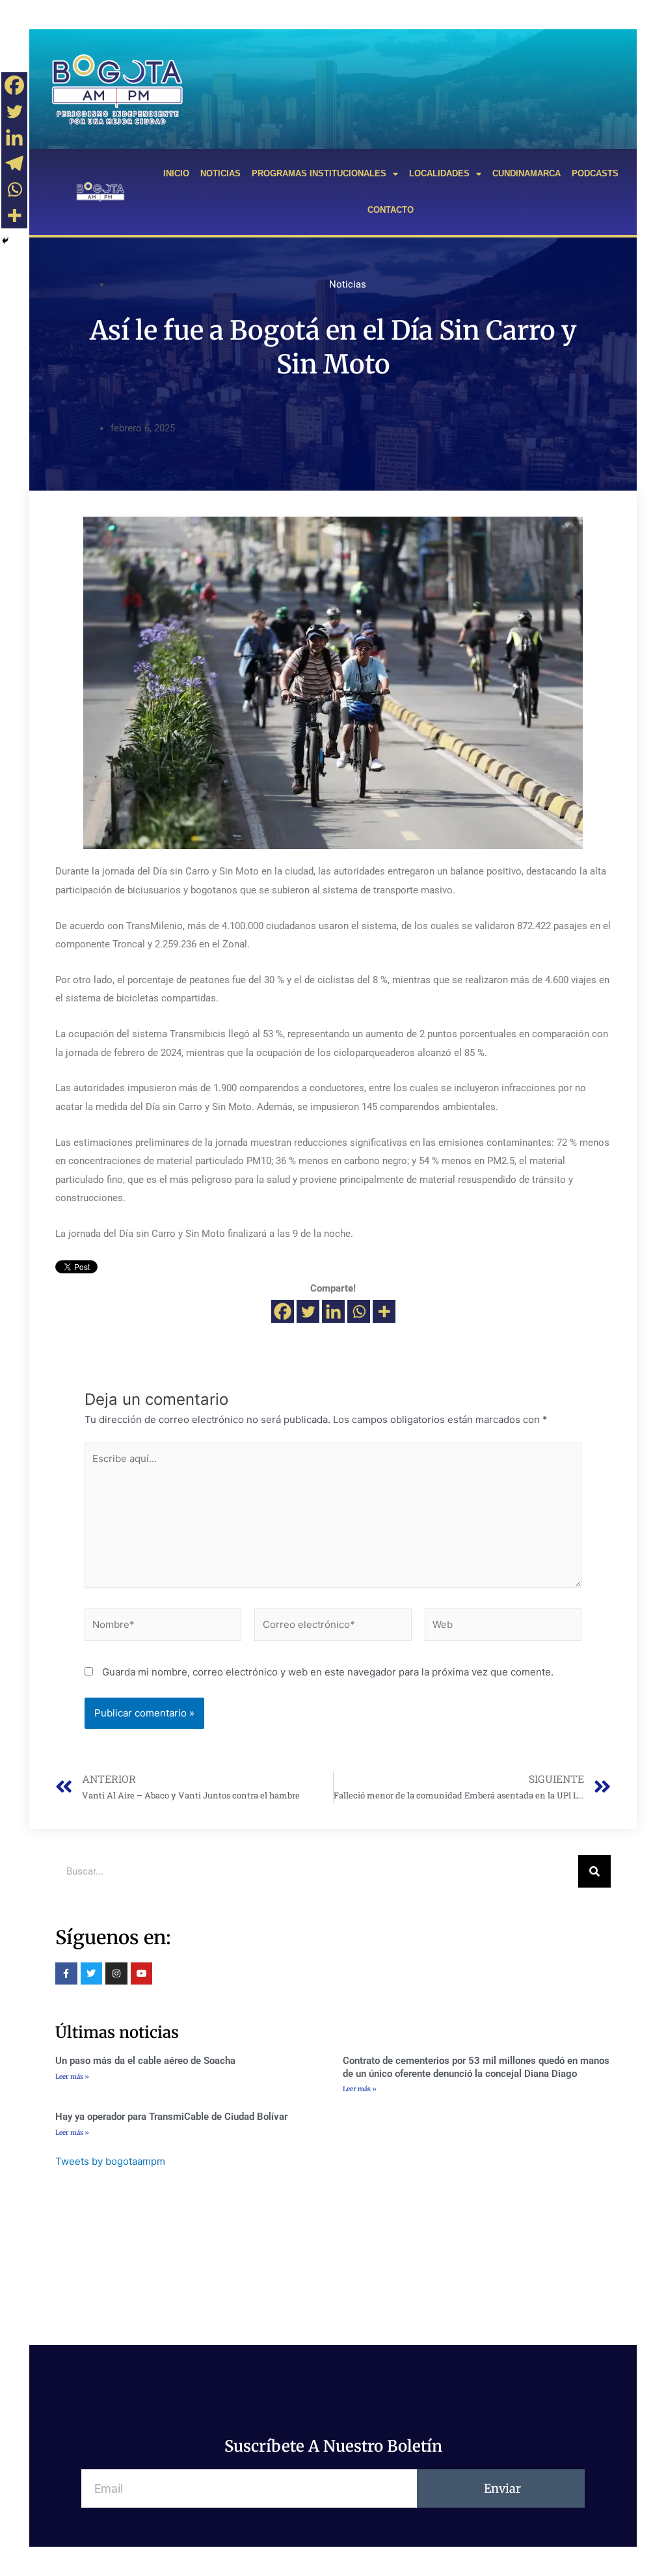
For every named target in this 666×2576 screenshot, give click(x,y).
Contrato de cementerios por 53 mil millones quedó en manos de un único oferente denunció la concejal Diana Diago (476, 2067)
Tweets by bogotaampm (110, 2161)
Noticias (348, 284)
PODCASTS (595, 173)
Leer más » (72, 2077)
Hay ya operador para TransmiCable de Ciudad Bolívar (171, 2117)
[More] (384, 1311)
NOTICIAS (220, 173)
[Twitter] (308, 1311)
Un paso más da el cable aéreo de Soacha (145, 2061)
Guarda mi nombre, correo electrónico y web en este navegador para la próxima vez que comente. (328, 1672)
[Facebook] (283, 1311)
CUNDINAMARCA (526, 173)
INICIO (176, 173)
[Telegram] (14, 163)
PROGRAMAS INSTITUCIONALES (319, 173)
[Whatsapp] (359, 1311)
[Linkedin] (333, 1311)
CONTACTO (391, 210)
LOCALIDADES (439, 173)
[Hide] (5, 241)
